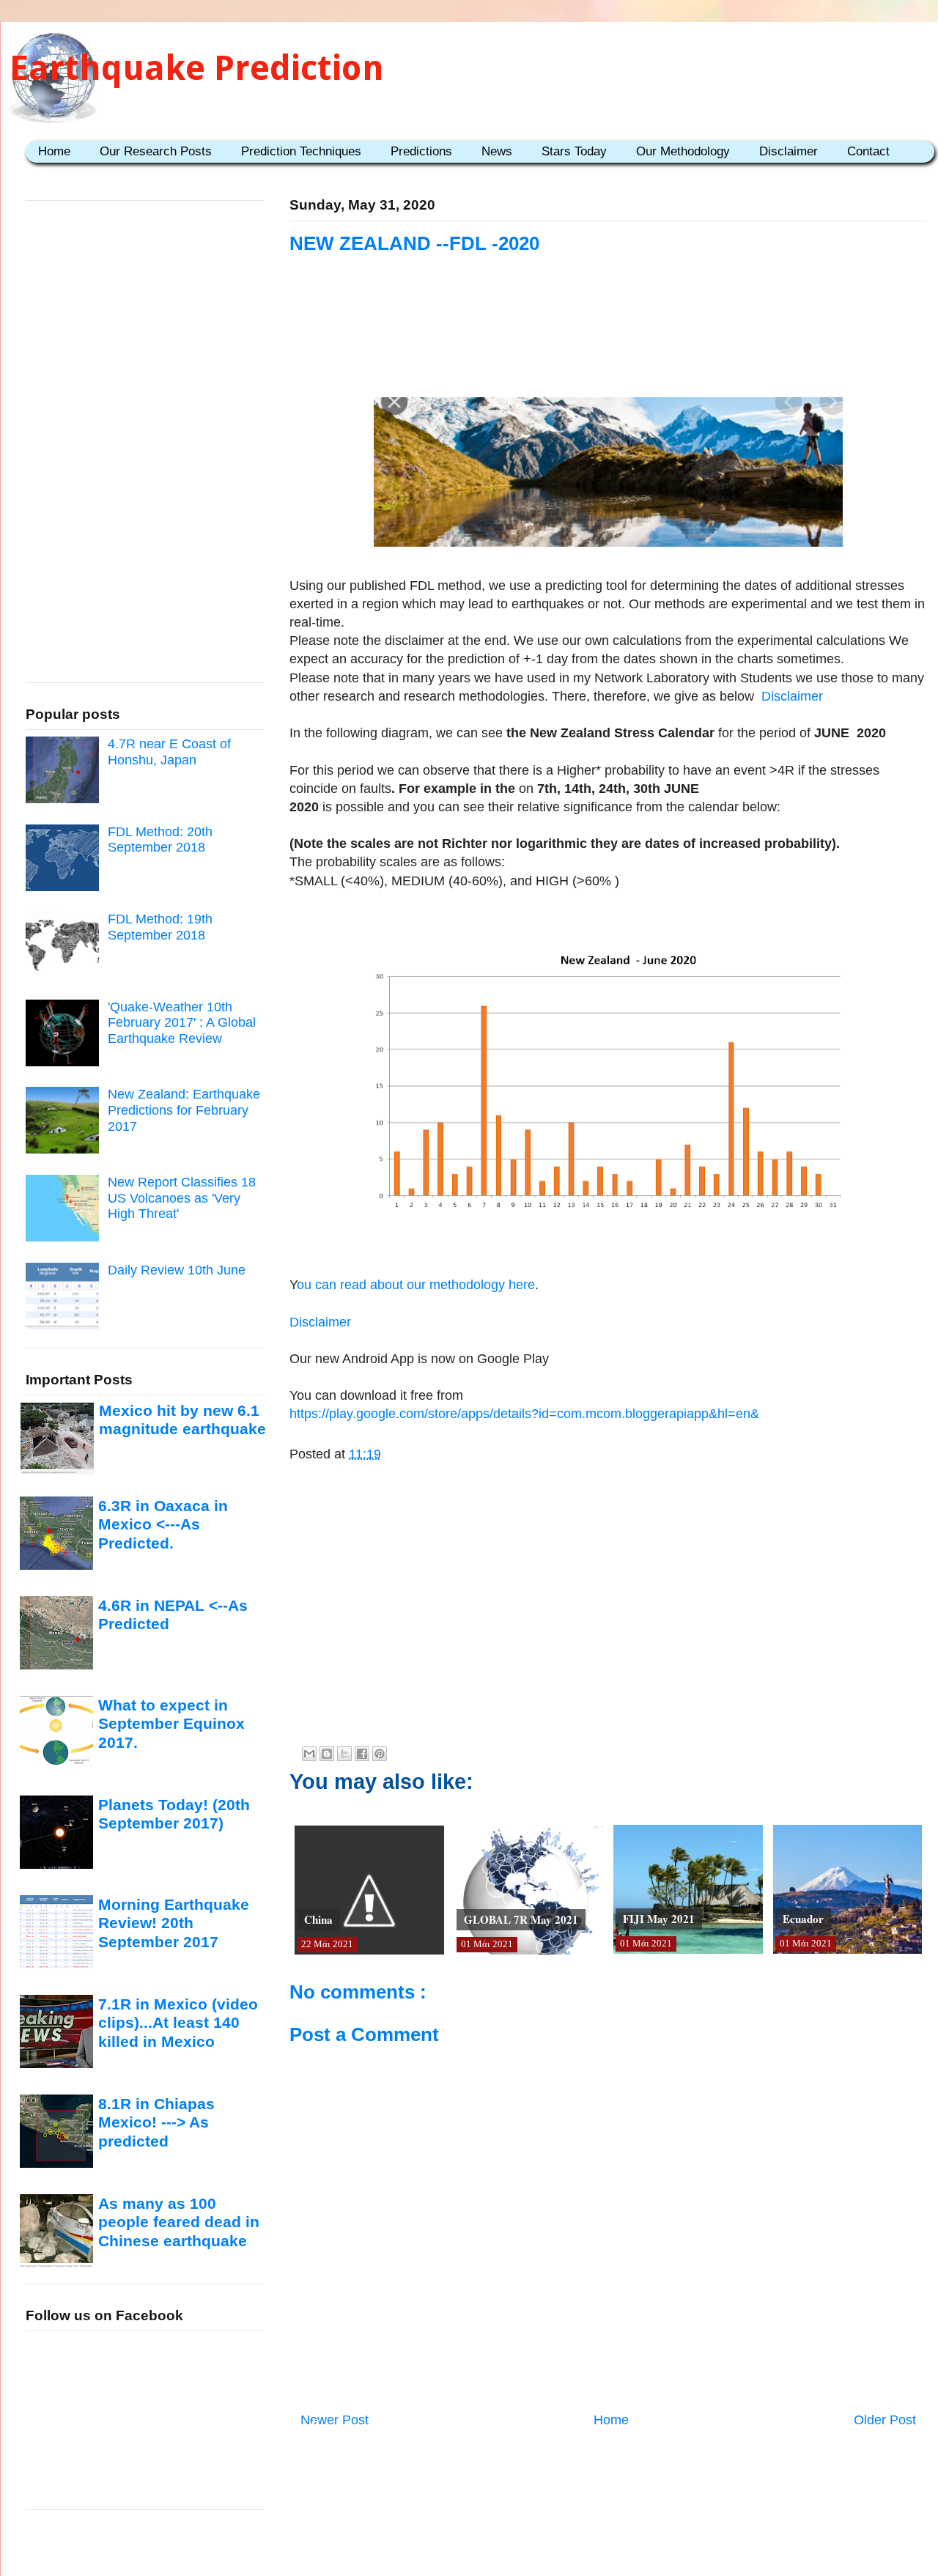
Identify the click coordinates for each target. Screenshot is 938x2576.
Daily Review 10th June (177, 1270)
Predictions (421, 151)
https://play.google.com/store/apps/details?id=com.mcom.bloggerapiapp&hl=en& (524, 1414)
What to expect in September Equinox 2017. (171, 1724)
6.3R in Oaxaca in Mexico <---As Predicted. (163, 1524)
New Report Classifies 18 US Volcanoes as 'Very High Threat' (182, 1198)
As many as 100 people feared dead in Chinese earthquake (179, 2222)
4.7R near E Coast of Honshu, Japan (169, 752)
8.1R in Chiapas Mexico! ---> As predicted (156, 2122)
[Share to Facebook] (362, 1754)
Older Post (885, 2420)
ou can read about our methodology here (416, 1285)
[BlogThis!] (327, 1754)
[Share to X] (344, 1754)
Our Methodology (683, 151)
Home (54, 151)
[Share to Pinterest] (380, 1754)
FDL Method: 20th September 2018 (160, 840)
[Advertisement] (608, 346)
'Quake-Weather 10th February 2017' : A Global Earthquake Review (182, 1023)
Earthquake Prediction (197, 68)
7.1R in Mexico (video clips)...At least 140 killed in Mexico (178, 2023)
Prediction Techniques (301, 151)
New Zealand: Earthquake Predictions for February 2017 (184, 1110)
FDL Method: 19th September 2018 (160, 927)
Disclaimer (789, 151)
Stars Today (574, 151)
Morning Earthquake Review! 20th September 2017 (174, 1923)
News (497, 151)
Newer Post (335, 2420)
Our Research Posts (156, 151)
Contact (868, 151)
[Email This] (309, 1754)
